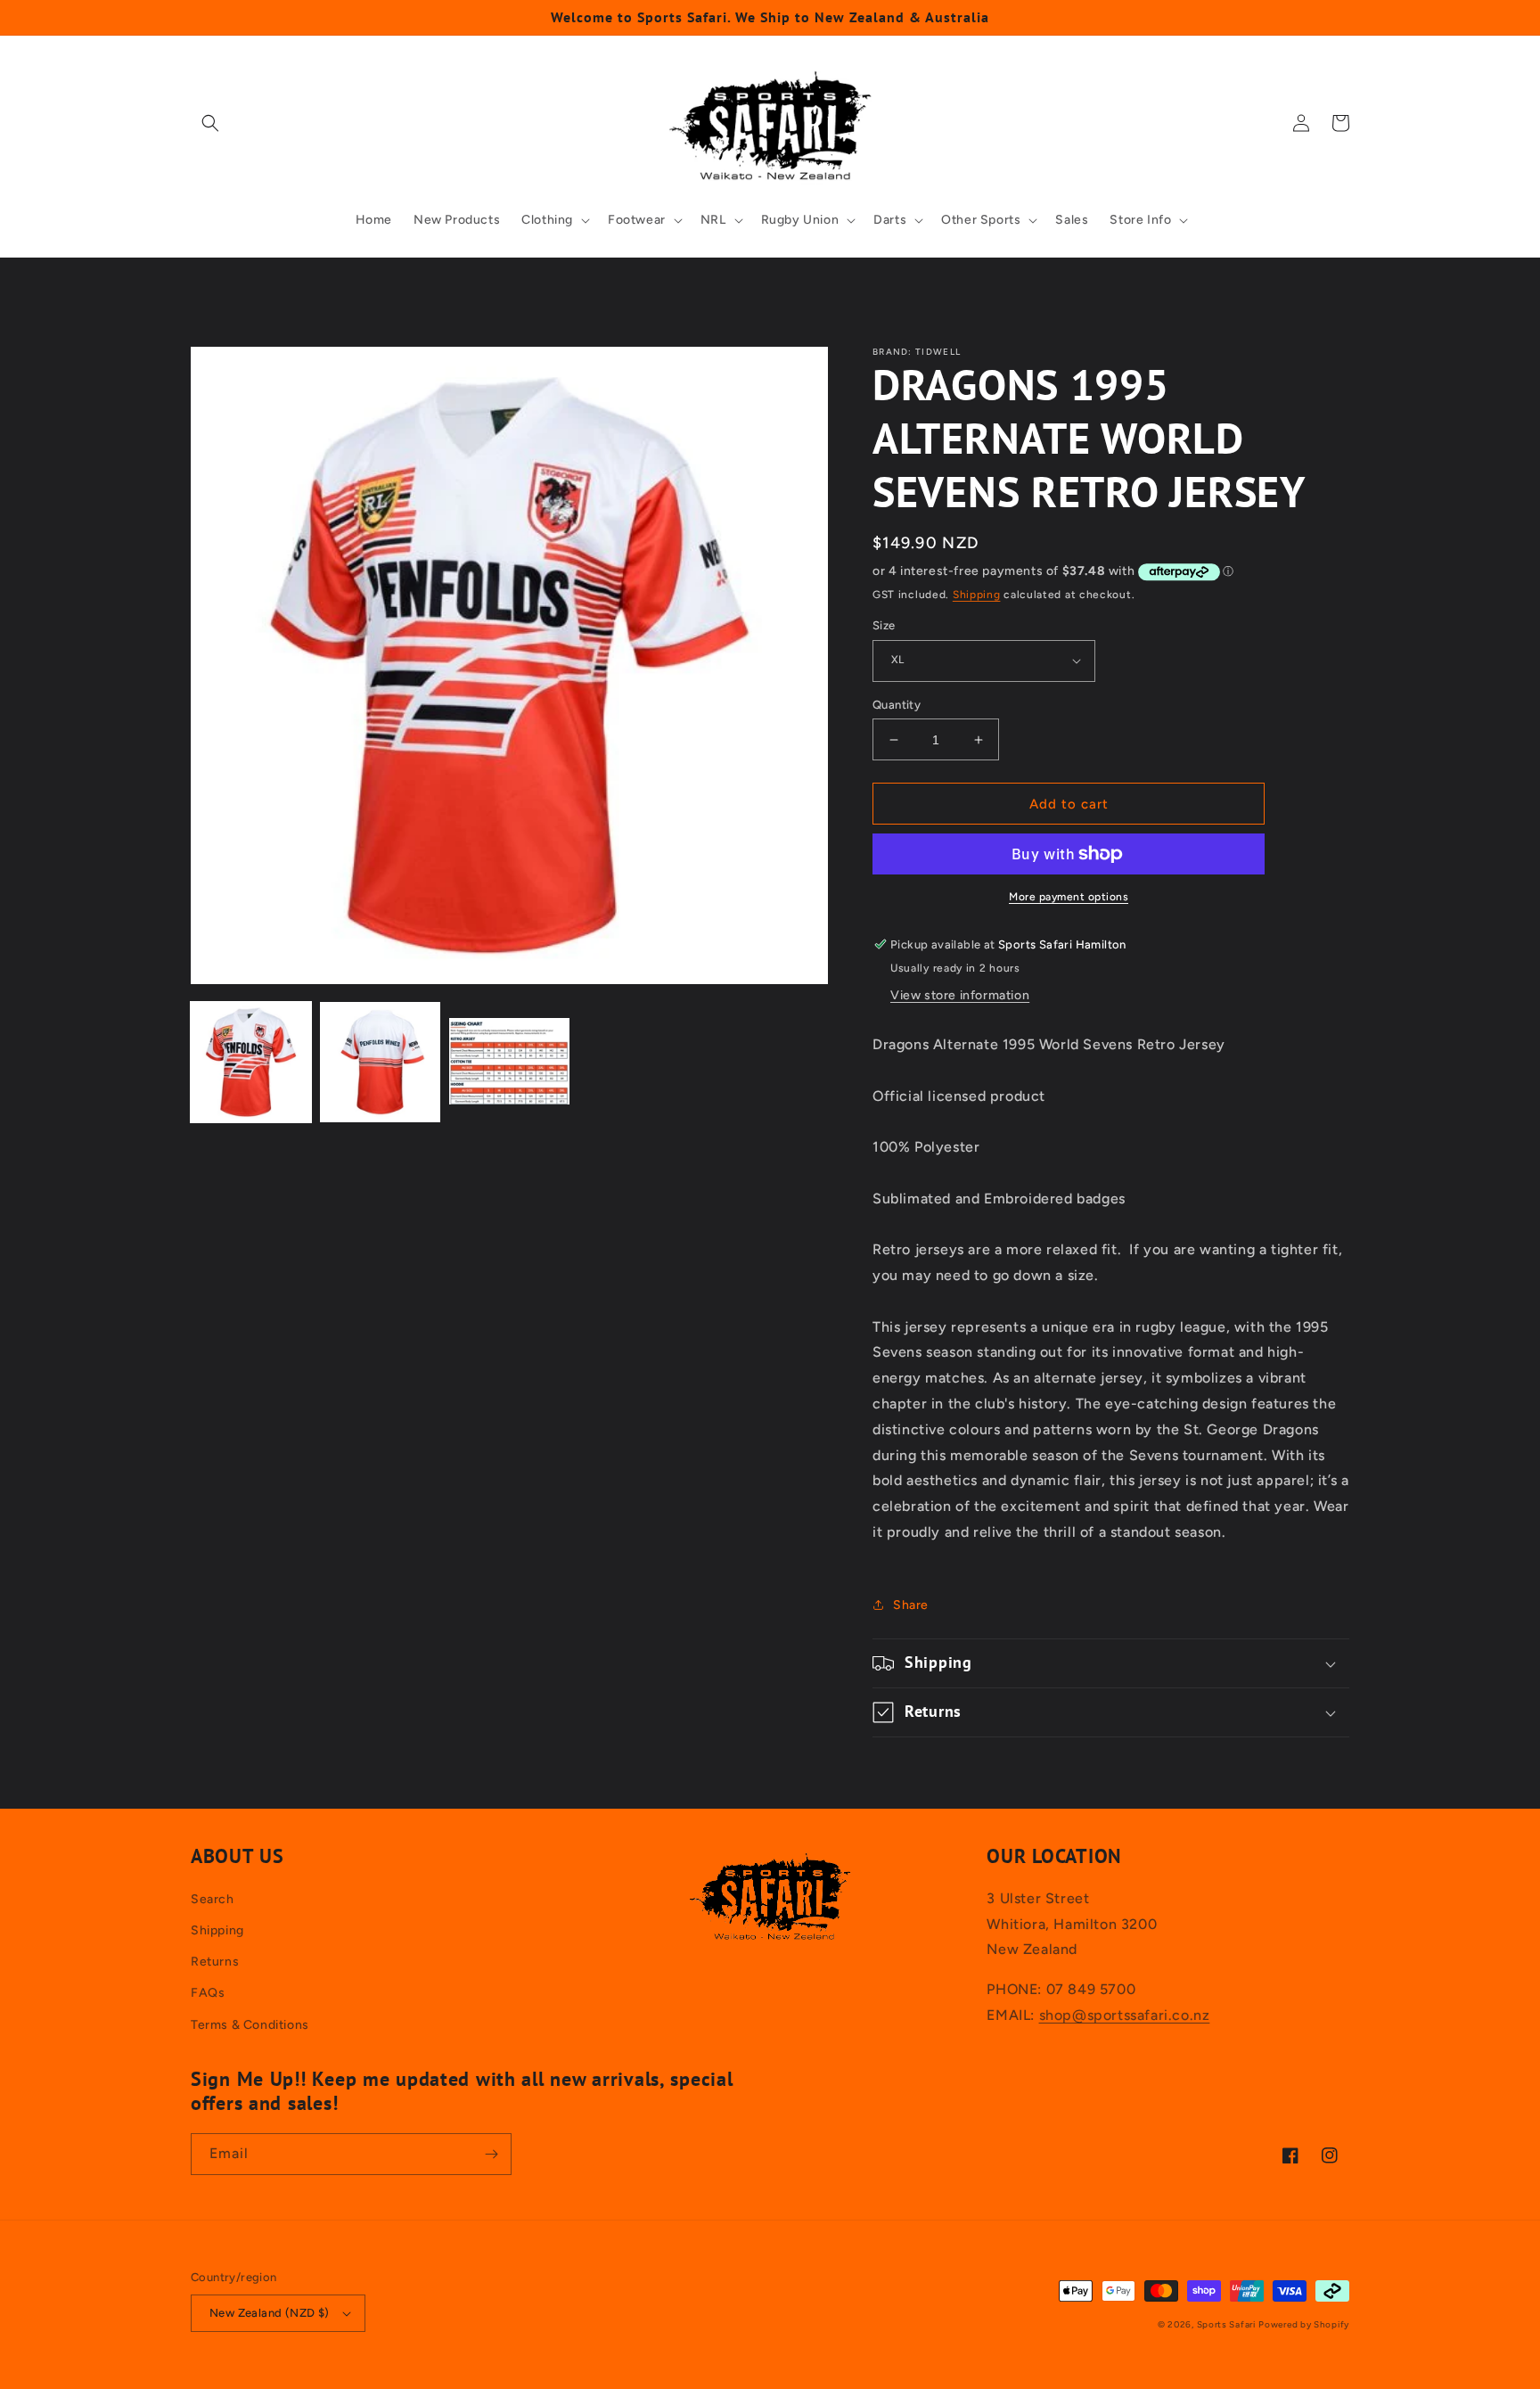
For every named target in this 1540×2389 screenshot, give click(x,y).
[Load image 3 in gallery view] (509, 1062)
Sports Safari (1226, 2324)
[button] (210, 123)
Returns (215, 1962)
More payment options (1069, 897)
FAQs (208, 1993)
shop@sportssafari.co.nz (1125, 2015)
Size (884, 625)
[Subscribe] (491, 2154)
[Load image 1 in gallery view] (251, 1062)
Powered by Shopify (1304, 2324)
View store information (960, 995)
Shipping (977, 595)
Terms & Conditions (250, 2025)
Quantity (897, 705)
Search (213, 1899)
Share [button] (911, 1605)
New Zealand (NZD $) (270, 2313)
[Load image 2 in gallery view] (380, 1062)
